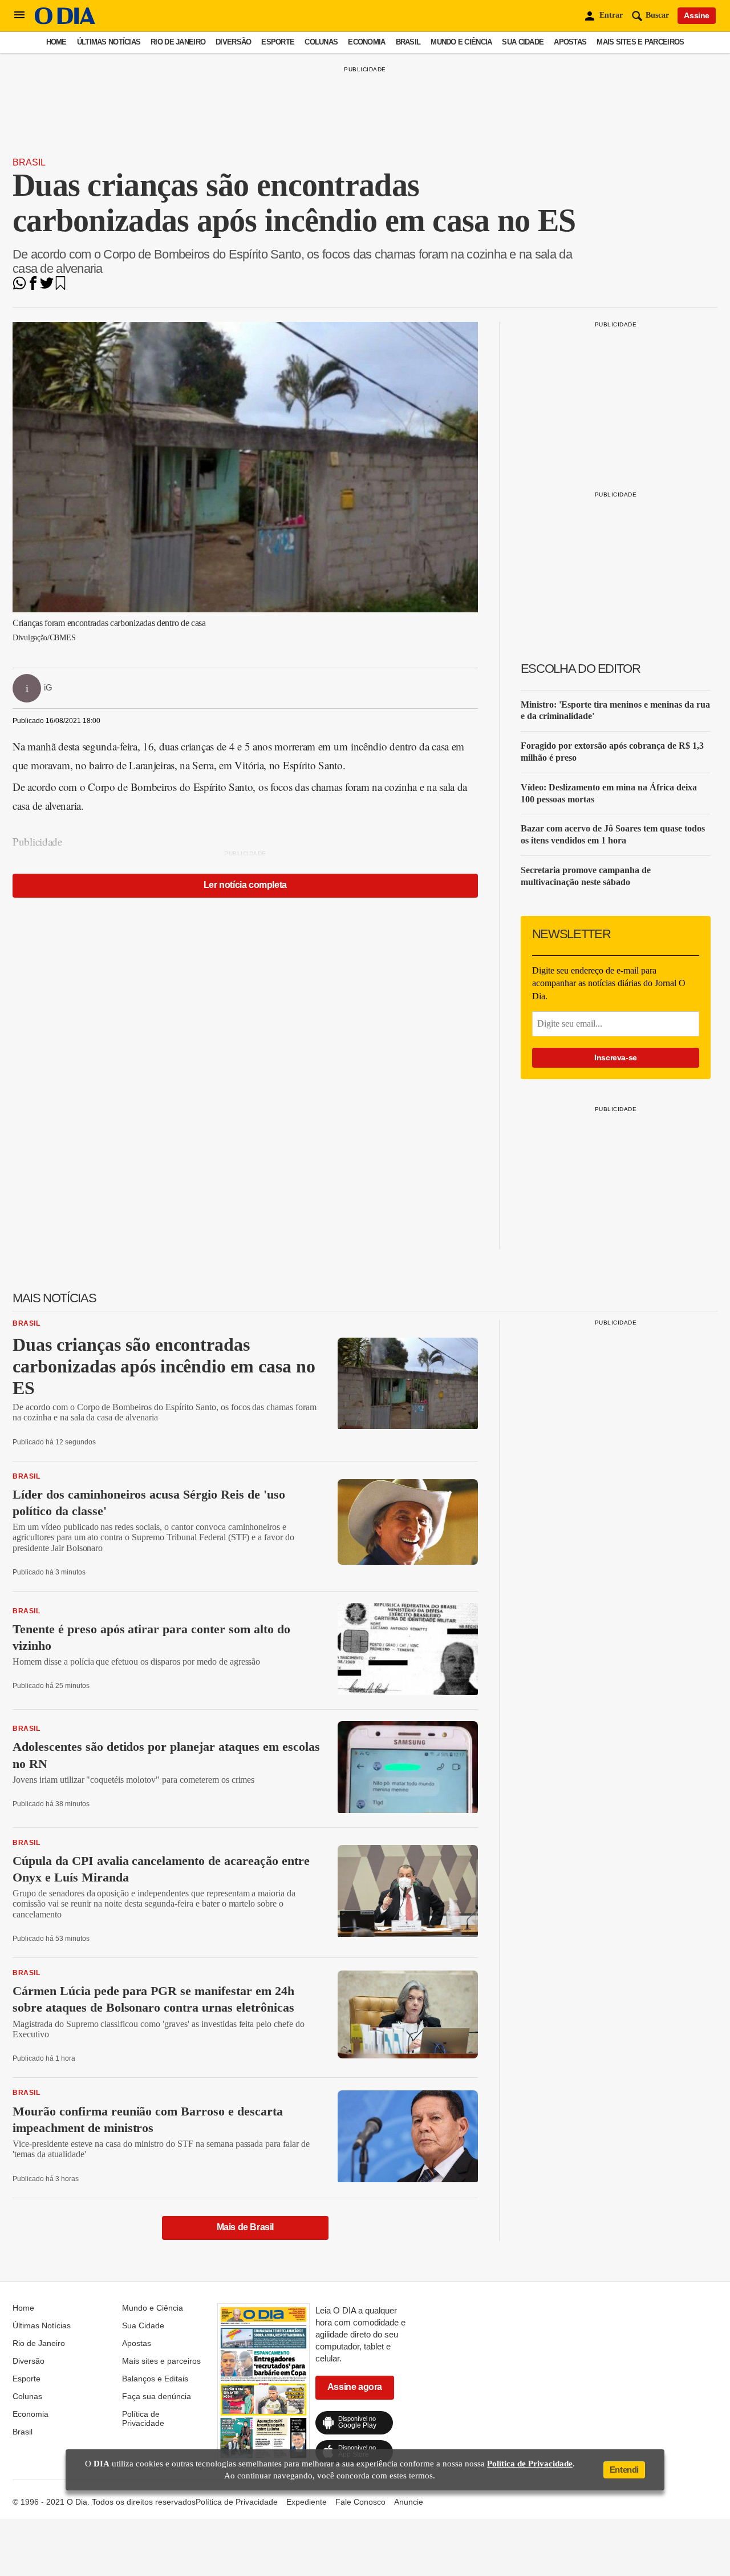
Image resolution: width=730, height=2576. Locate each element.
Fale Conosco (360, 2502)
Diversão (233, 42)
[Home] (65, 21)
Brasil (408, 42)
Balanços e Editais (155, 2379)
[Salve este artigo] (60, 287)
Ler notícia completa (245, 885)
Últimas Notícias (109, 42)
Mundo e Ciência (461, 42)
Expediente (307, 2502)
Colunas (321, 42)
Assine (697, 15)
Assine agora (355, 2387)
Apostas (570, 42)
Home (56, 42)
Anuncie (409, 2502)
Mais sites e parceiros (640, 42)
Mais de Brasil (245, 2227)
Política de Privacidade (143, 2418)
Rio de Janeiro (178, 42)
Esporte (278, 42)
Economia (366, 42)
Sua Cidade (523, 42)
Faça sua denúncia (157, 2396)
